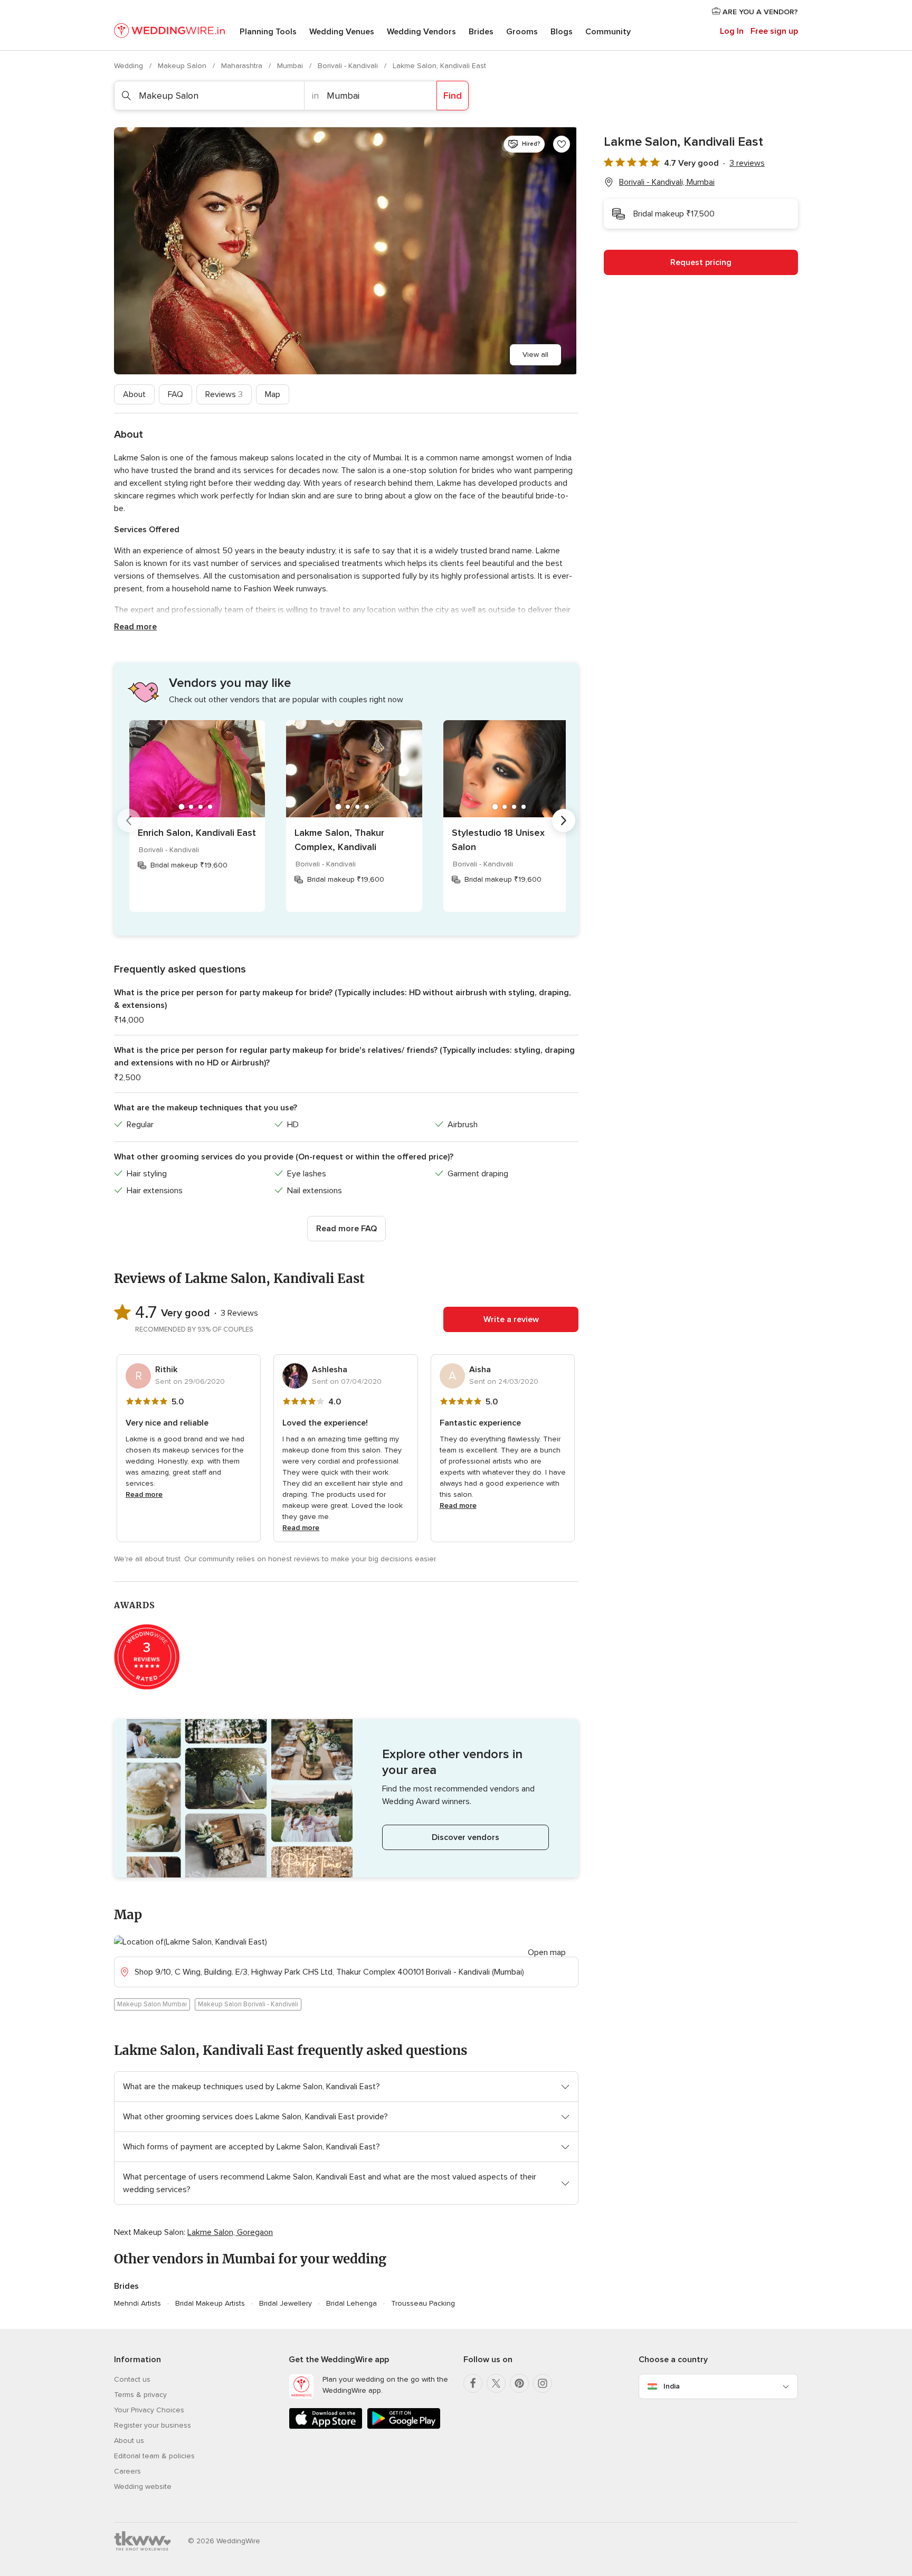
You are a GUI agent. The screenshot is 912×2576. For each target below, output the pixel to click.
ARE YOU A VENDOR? (759, 12)
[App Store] (326, 2427)
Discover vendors (465, 1837)
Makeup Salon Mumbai (152, 2004)
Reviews (224, 394)
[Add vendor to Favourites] (562, 144)
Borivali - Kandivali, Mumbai (667, 182)
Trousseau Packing (423, 2303)
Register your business (153, 2425)
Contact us (132, 2379)
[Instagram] (543, 2383)
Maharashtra (243, 66)
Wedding (130, 66)
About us (129, 2441)
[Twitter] (496, 2383)
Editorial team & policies (154, 2456)
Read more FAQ (346, 1229)
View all (535, 355)
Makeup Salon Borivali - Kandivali (248, 2004)
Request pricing (701, 262)
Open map (547, 1952)
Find (453, 96)
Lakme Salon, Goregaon (230, 2232)
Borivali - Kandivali (349, 66)
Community (608, 32)
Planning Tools (268, 32)
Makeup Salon (183, 66)
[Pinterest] (519, 2383)
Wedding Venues (342, 32)
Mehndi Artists (137, 2303)
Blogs (562, 32)
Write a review (511, 1319)
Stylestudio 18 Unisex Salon (498, 840)
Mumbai (291, 66)
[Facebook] (473, 2383)
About (134, 394)
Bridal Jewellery (286, 2303)
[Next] (564, 820)
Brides (481, 32)
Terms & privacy (140, 2395)
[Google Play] (404, 2427)
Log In (732, 31)
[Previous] (129, 820)
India (672, 2386)
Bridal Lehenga (351, 2303)
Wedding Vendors (421, 32)
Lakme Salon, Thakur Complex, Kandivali (339, 840)
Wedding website (143, 2487)
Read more (135, 627)
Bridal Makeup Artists (210, 2303)
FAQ (175, 394)
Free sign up (774, 31)
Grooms (522, 32)
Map (273, 394)
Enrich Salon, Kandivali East (197, 833)
